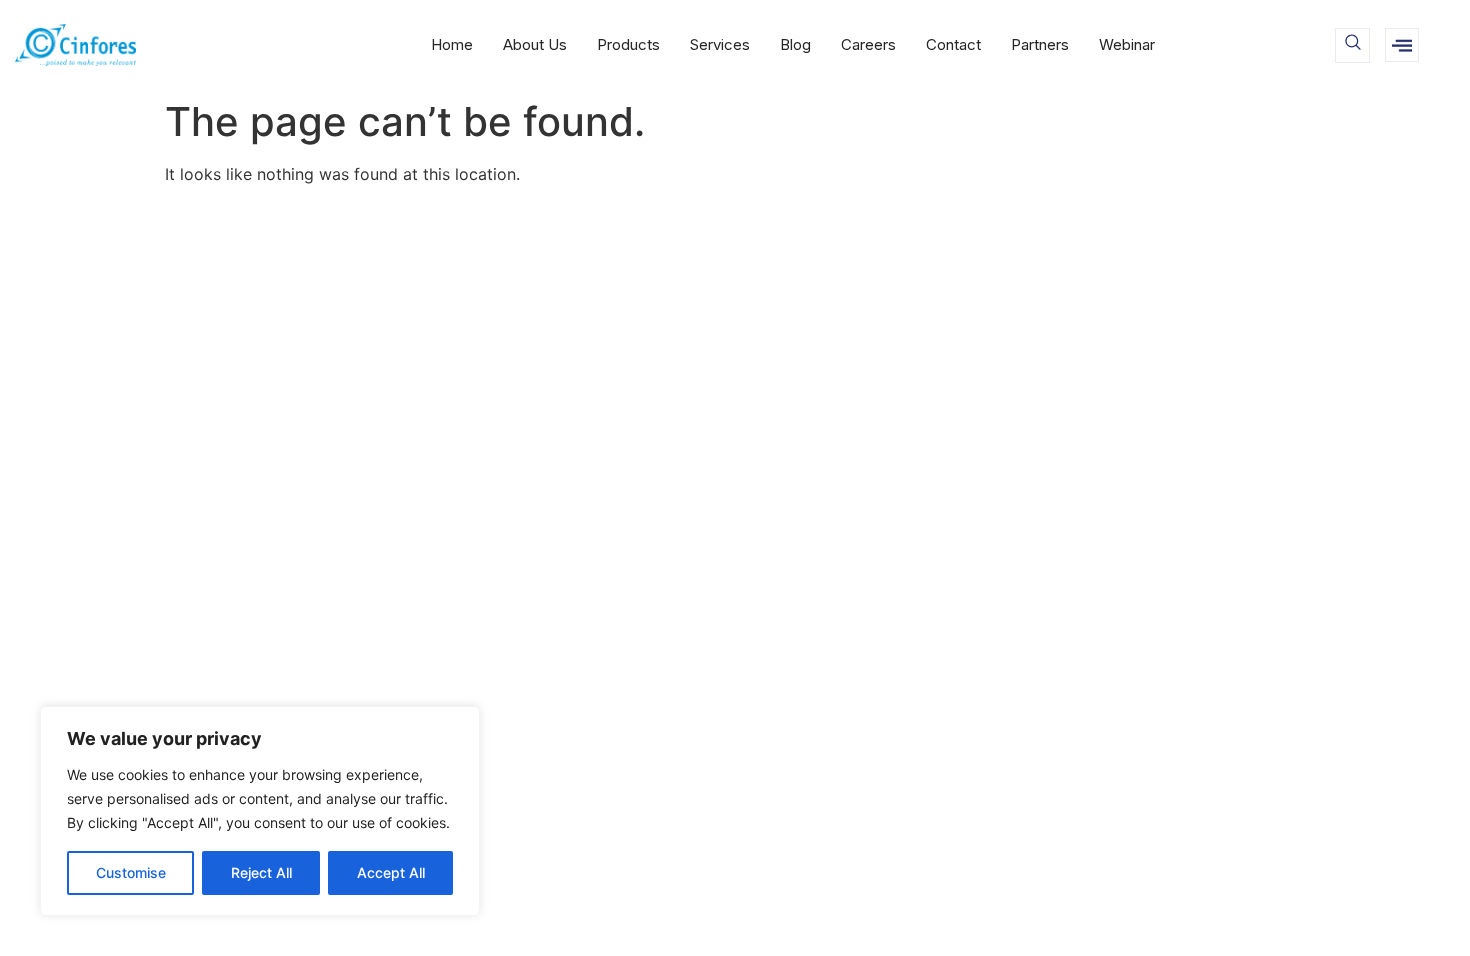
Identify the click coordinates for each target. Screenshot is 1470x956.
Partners (1040, 44)
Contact (953, 44)
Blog (795, 44)
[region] (260, 811)
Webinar (1127, 44)
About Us (535, 44)
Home (452, 44)
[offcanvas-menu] (1402, 45)
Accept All (391, 872)
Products (628, 44)
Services (720, 44)
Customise (131, 872)
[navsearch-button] (1352, 45)
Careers (868, 44)
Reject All (261, 872)
